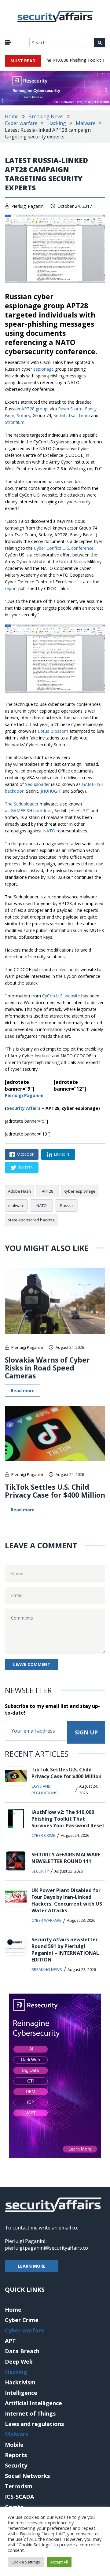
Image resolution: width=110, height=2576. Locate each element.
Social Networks (27, 2476)
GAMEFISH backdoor (31, 811)
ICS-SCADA (19, 2497)
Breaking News (46, 116)
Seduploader (37, 784)
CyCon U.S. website (61, 996)
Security (40, 1871)
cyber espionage (80, 1191)
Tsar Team (79, 415)
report (11, 588)
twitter (26, 1167)
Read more (23, 1391)
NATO (50, 831)
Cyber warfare (21, 123)
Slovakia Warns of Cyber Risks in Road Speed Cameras (47, 1368)
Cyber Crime (43, 1835)
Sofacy (24, 415)
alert (63, 969)
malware (16, 1205)
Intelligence (21, 2393)
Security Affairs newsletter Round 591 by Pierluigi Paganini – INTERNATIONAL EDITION (65, 1950)
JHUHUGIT (51, 791)
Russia (66, 1205)
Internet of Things (30, 2413)
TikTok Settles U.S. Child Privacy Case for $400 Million (55, 1491)
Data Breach (22, 2351)
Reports (16, 2455)
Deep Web (19, 2361)
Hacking (57, 123)
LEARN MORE (32, 2266)
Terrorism (19, 2486)
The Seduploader (22, 804)
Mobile (14, 2445)
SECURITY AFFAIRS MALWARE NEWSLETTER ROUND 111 (66, 1858)
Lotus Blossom (53, 731)
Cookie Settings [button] (26, 2562)
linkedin (62, 1154)
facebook (25, 1154)
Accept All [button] (59, 2562)
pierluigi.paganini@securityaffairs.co (46, 2248)
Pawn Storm (70, 409)
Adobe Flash (19, 1191)
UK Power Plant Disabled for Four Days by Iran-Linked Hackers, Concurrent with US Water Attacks (67, 1900)
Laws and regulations (44, 1789)
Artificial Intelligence (33, 2403)
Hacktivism (20, 2382)
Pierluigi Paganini (28, 206)
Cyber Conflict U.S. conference (64, 548)
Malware (86, 123)
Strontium (15, 422)
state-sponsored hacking (31, 1220)
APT (10, 2341)
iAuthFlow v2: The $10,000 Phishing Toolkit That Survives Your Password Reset (68, 1819)
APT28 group (34, 409)
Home (12, 116)
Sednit (60, 415)
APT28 (48, 1191)
